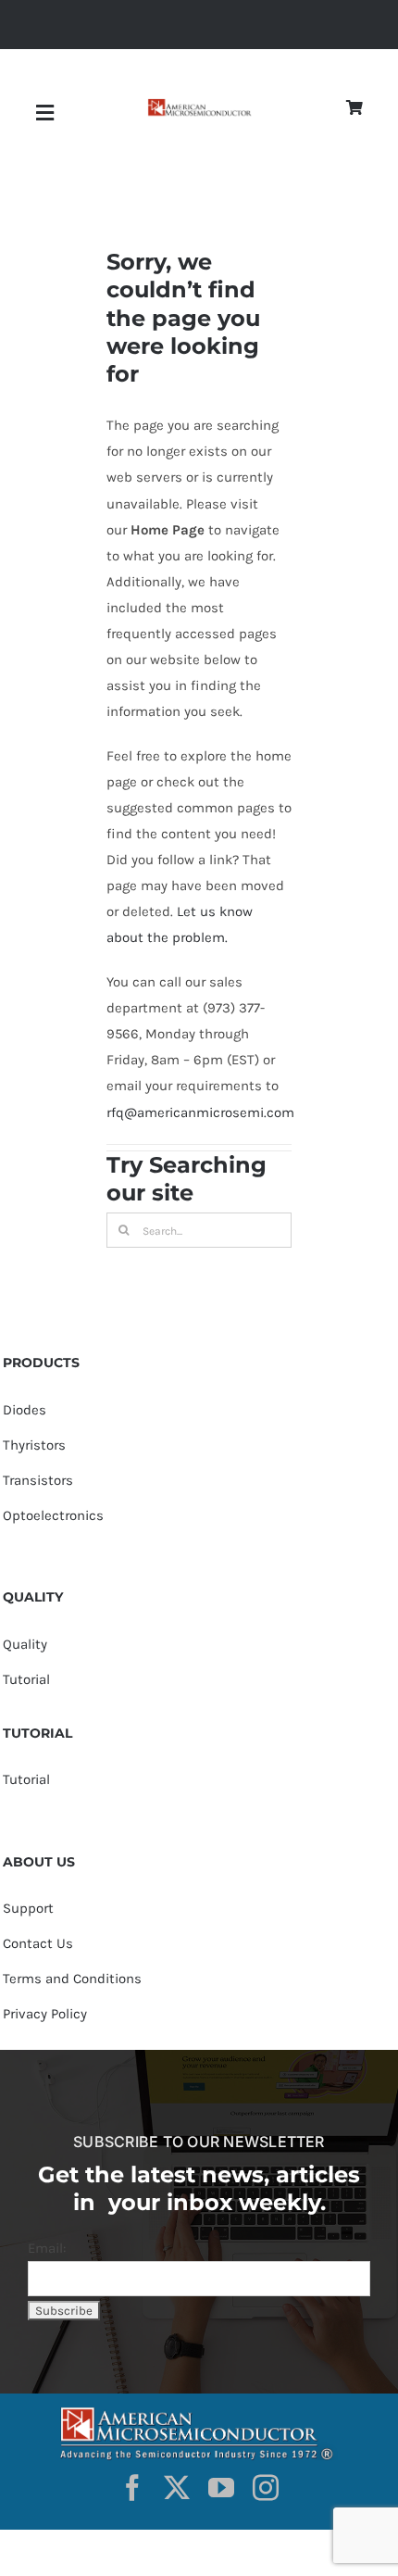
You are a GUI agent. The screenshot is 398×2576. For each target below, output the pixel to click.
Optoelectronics (53, 1515)
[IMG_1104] (199, 105)
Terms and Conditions (72, 1979)
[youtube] (221, 2488)
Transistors (38, 1480)
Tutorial (26, 1679)
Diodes (25, 1410)
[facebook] (132, 2488)
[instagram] (266, 2488)
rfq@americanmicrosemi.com (200, 1112)
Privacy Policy (45, 2014)
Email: (47, 2248)
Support (28, 1908)
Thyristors (34, 1445)
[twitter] (177, 2488)
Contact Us (38, 1943)
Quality (25, 1644)
